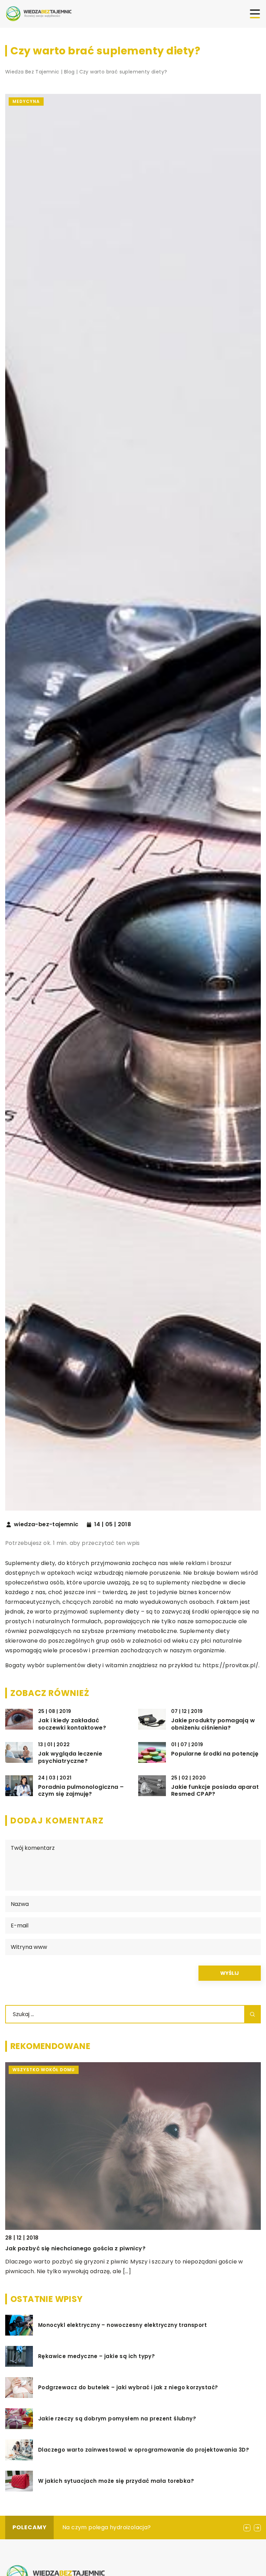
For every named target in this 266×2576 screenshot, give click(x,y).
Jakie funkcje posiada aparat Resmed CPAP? (215, 1791)
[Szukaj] (252, 2014)
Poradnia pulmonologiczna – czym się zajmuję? (81, 1791)
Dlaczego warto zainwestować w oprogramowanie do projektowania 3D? (144, 2450)
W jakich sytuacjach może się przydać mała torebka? (116, 2481)
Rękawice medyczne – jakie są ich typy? (96, 2356)
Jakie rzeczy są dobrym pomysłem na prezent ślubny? (117, 2419)
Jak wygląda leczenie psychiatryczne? (70, 1758)
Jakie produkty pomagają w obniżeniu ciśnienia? (213, 1724)
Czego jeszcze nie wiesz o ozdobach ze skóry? (74, 2081)
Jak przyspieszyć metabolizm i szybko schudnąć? (133, 2527)
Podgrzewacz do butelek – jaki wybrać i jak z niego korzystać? (128, 2388)
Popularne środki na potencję (215, 1754)
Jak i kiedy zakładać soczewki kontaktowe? (72, 1724)
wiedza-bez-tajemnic (46, 1524)
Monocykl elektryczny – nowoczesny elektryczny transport (122, 2325)
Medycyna (26, 101)
